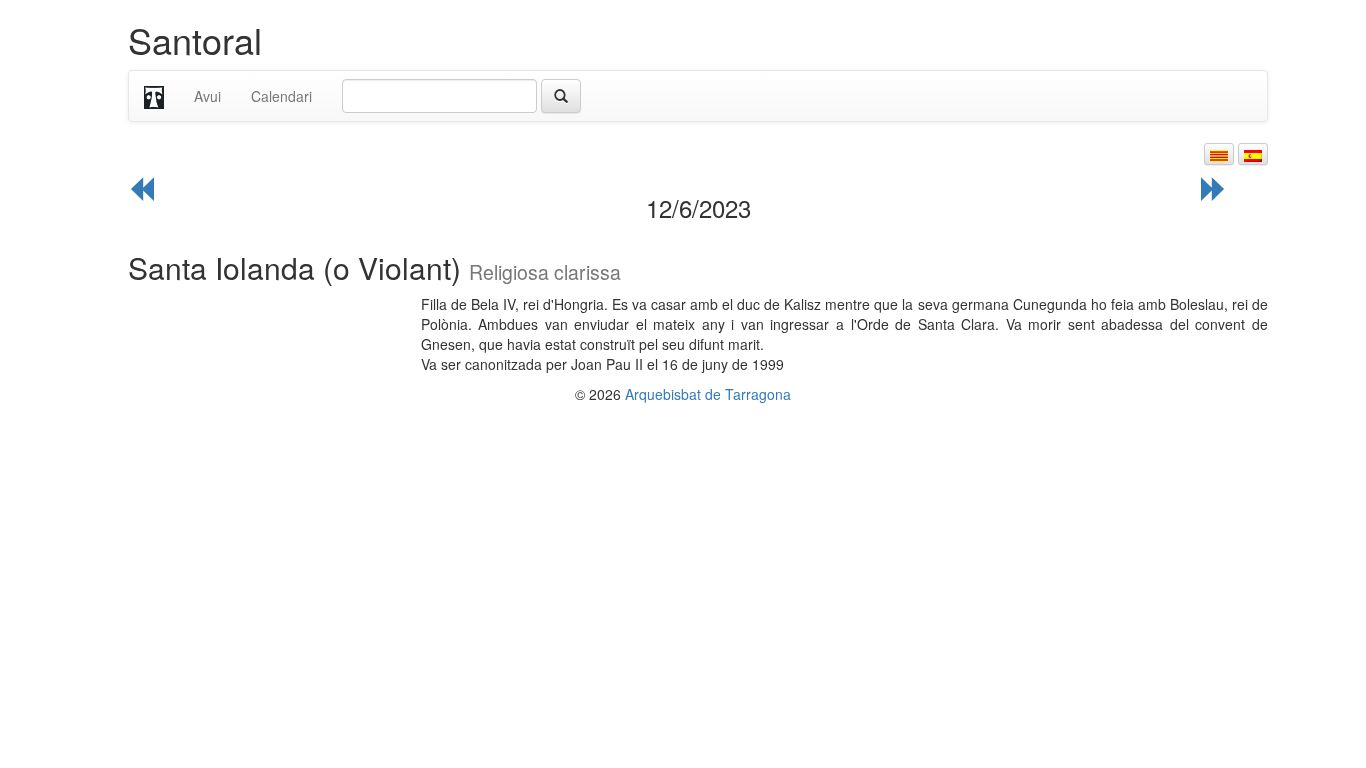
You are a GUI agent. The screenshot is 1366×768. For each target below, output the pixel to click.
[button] (1219, 154)
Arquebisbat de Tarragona (708, 394)
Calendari (281, 96)
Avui (207, 96)
